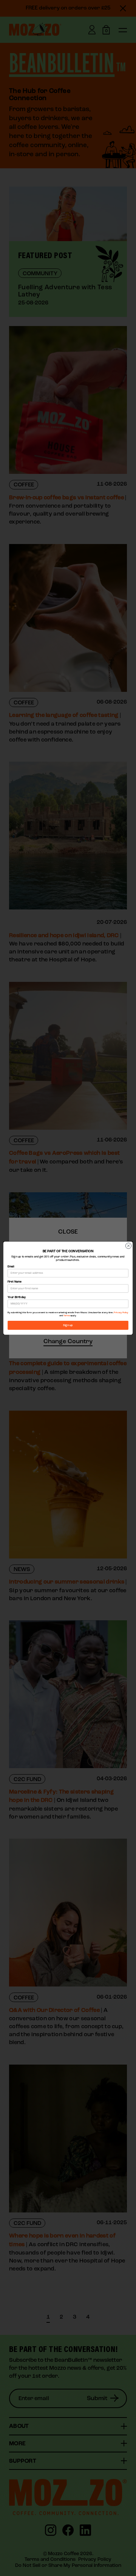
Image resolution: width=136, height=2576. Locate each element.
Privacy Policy (121, 1313)
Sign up (68, 1325)
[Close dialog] (128, 1246)
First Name (15, 1282)
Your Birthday (17, 1297)
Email (11, 1267)
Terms (67, 1316)
